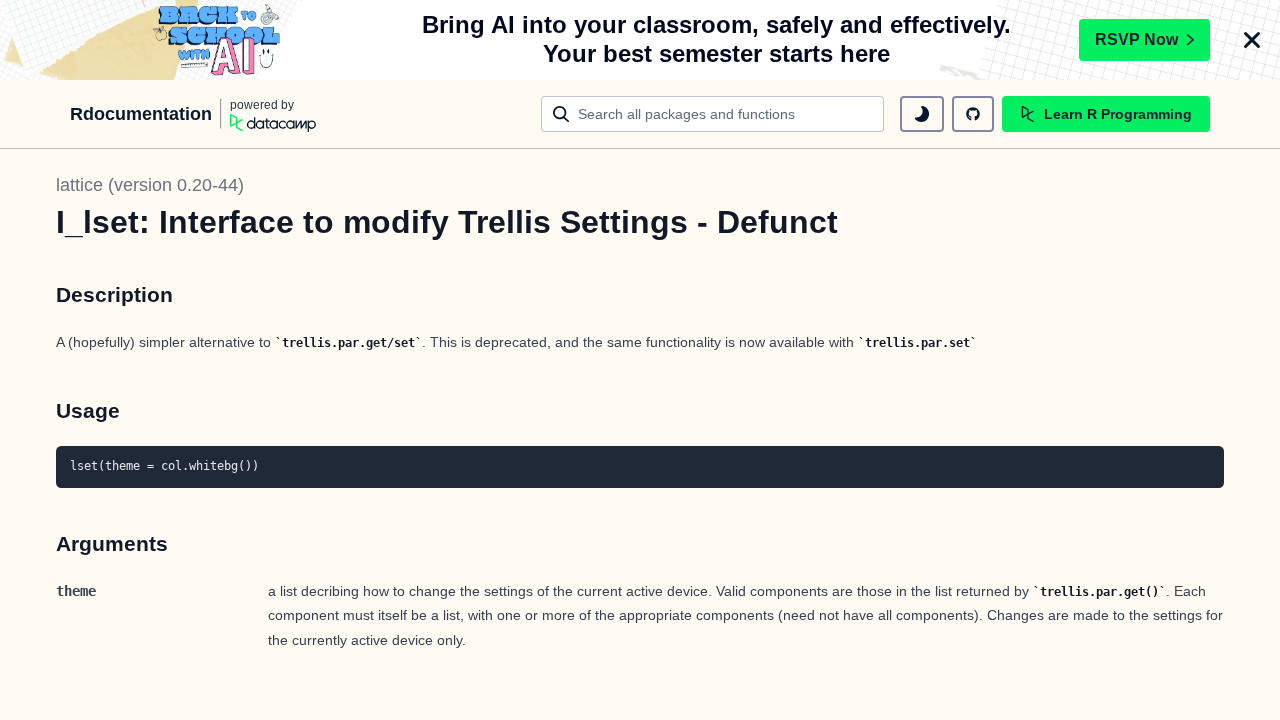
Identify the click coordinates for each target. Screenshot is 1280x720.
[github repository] (973, 114)
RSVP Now (1136, 39)
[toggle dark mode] (922, 114)
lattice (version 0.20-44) (150, 185)
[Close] (1252, 40)
